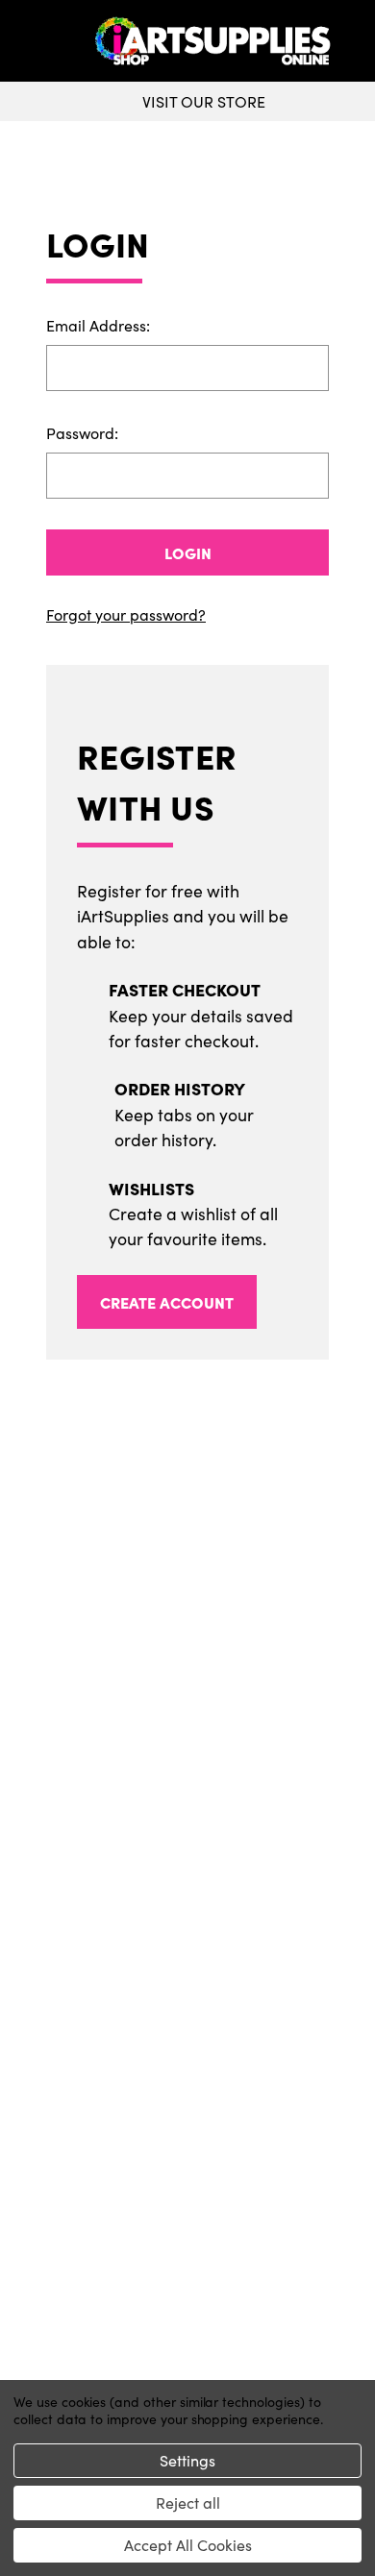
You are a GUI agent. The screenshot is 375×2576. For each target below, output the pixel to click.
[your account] (356, 41)
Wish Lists (187, 2297)
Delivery (188, 2013)
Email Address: (98, 325)
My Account (188, 2236)
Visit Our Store (204, 101)
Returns (187, 2044)
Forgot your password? (126, 614)
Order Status (187, 2267)
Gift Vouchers (188, 1982)
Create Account (167, 1302)
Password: (82, 433)
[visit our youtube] (193, 1905)
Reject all (188, 2502)
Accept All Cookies (188, 2545)
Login (188, 552)
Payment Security (187, 2074)
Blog (188, 2136)
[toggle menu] (50, 41)
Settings (187, 2460)
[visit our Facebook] (181, 1905)
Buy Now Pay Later (188, 2105)
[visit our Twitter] (187, 1905)
